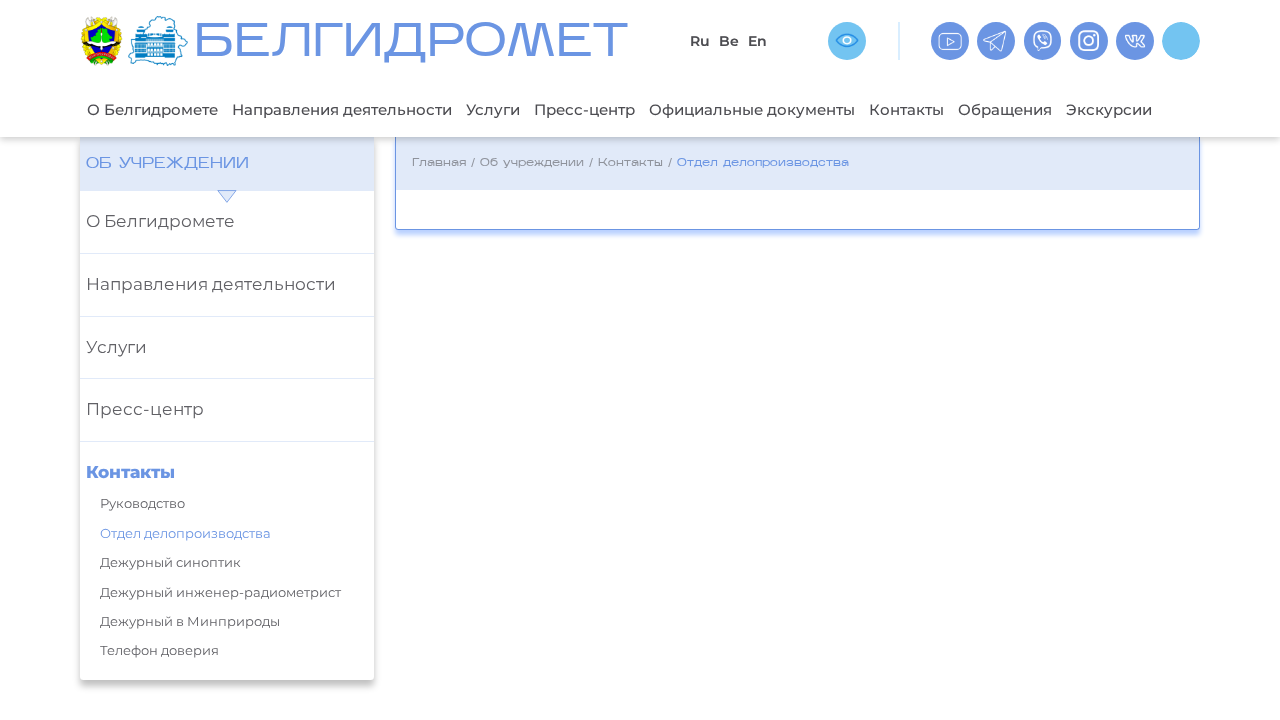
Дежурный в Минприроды (190, 621)
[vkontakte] (1135, 41)
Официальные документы (752, 109)
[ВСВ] (847, 41)
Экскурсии (1109, 109)
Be (729, 41)
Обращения (1005, 109)
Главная (439, 163)
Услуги (493, 109)
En (757, 41)
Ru (700, 41)
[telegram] (996, 41)
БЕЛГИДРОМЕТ (411, 44)
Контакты (906, 109)
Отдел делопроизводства (185, 533)
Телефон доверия (159, 650)
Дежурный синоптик (170, 562)
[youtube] (950, 41)
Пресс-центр (584, 109)
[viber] (1043, 41)
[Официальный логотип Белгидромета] (161, 41)
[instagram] (1089, 41)
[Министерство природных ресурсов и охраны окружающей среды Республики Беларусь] (104, 41)
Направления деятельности (342, 109)
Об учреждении (167, 164)
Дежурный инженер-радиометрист (220, 592)
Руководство (142, 503)
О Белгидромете (152, 109)
